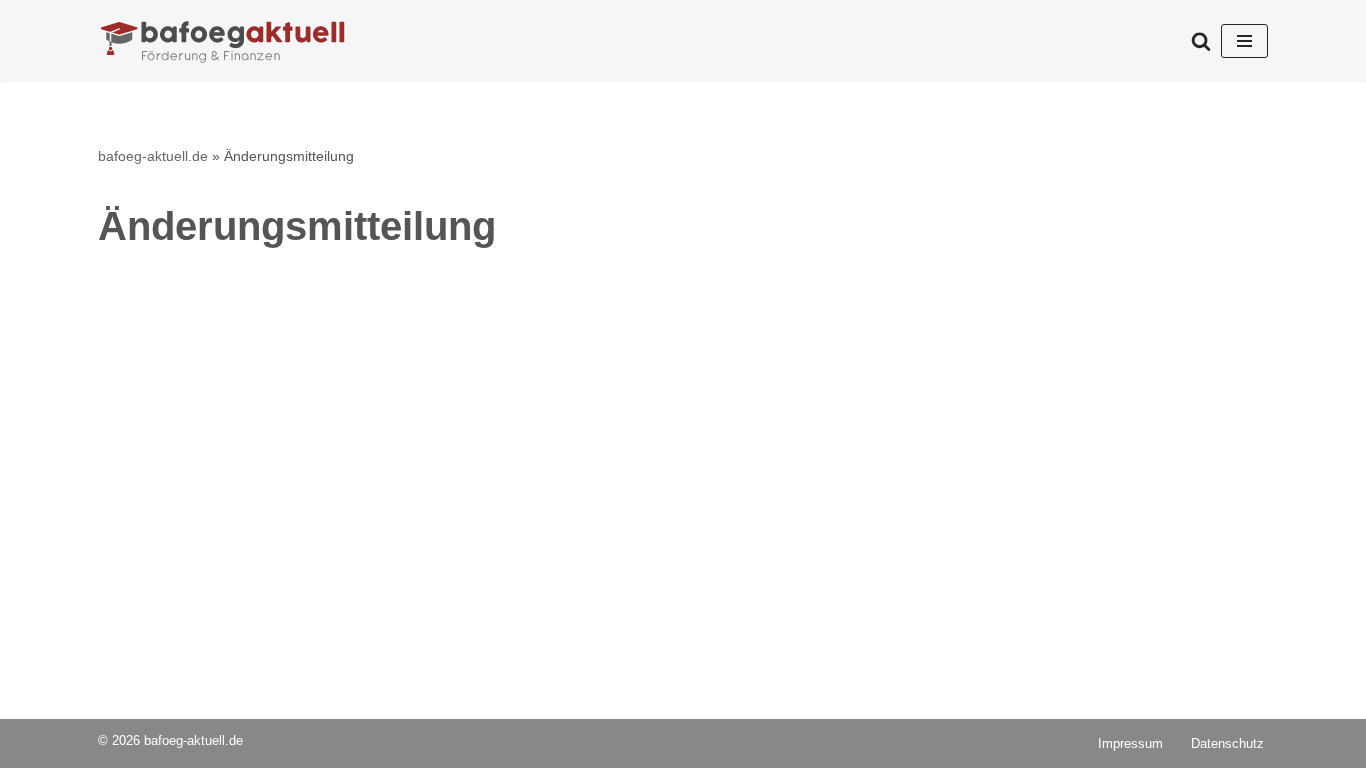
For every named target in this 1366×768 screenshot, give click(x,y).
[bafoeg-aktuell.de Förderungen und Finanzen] (223, 41)
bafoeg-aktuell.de (153, 156)
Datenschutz (1227, 744)
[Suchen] (1201, 41)
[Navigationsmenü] (1244, 41)
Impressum (1130, 744)
